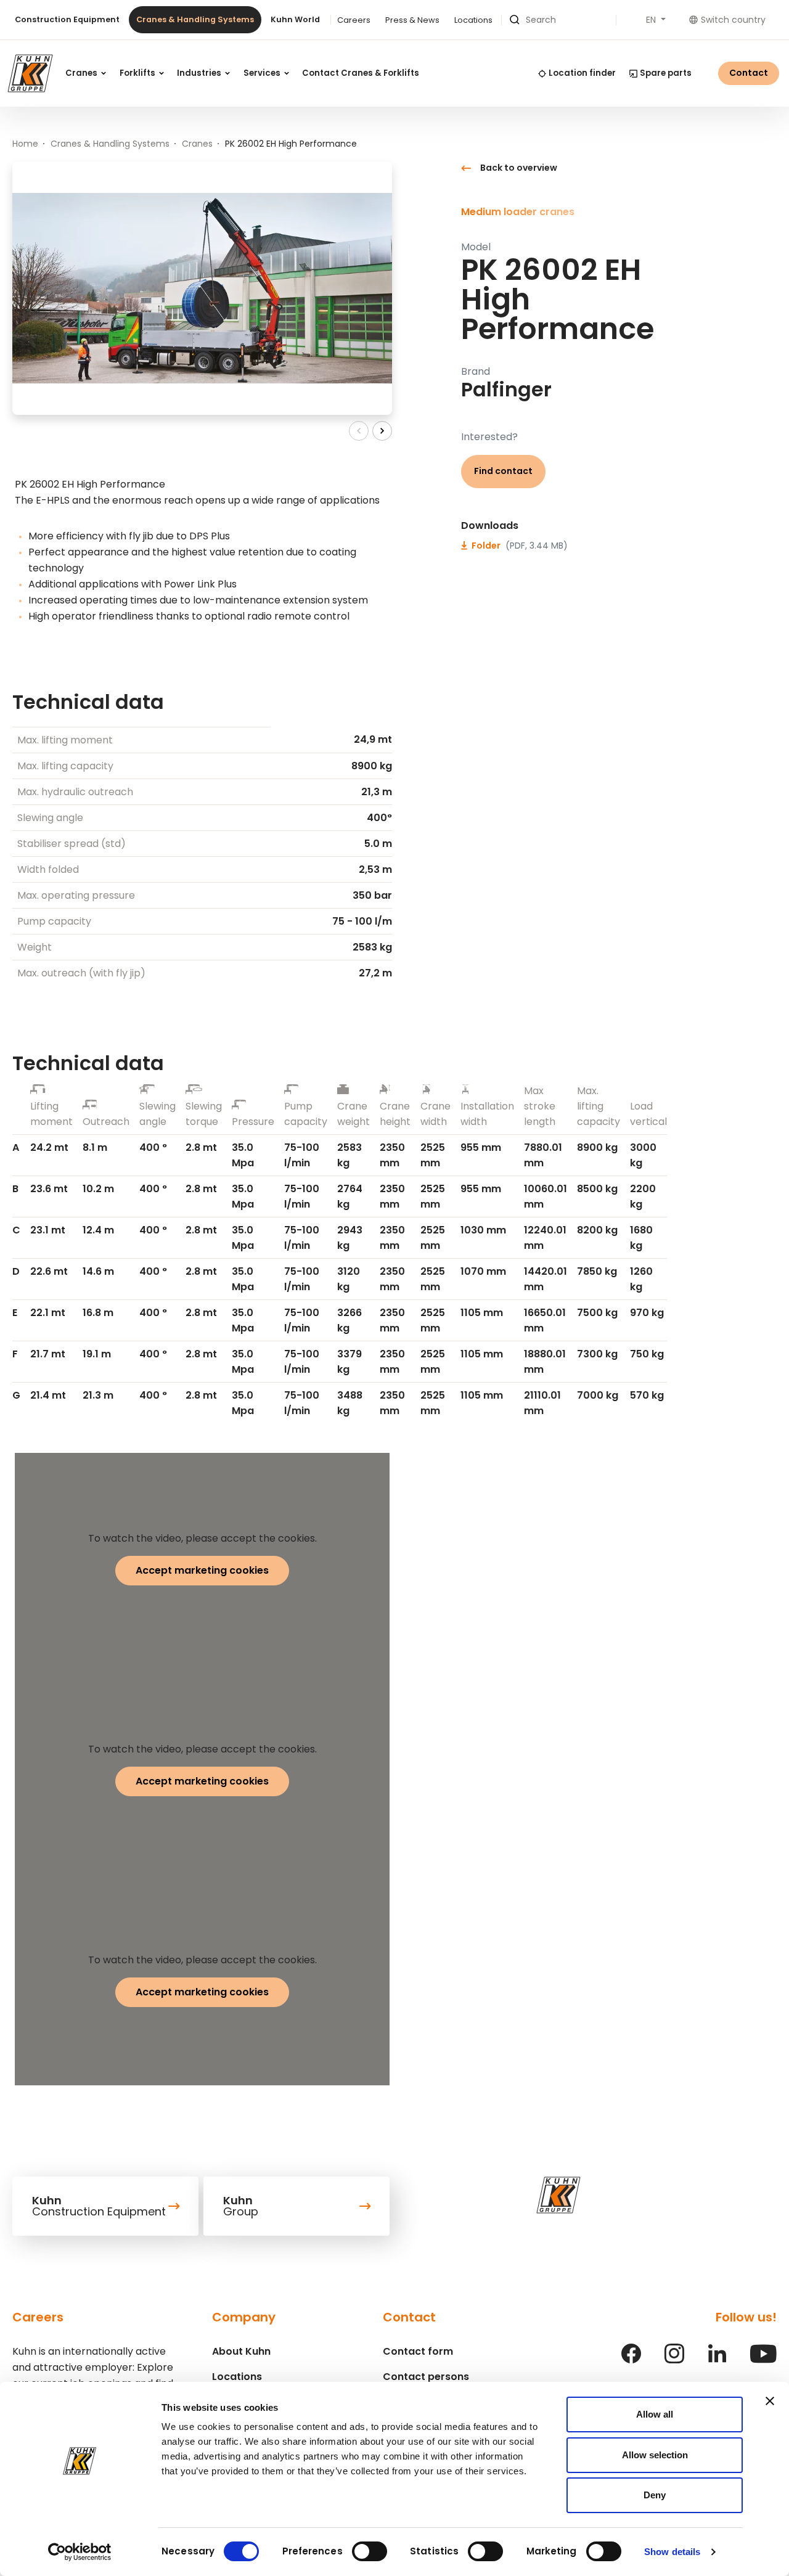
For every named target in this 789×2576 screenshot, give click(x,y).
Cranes (82, 73)
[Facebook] (631, 2360)
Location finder (582, 73)
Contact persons (426, 2377)
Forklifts (138, 73)
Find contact (503, 471)
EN (652, 20)
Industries (200, 73)
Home (25, 144)
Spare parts (666, 73)
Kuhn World (295, 19)
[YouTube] (763, 2360)
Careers (354, 20)
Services (263, 73)
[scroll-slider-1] (382, 431)
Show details (672, 2552)
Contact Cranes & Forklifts (361, 73)
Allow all (655, 2414)
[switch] (370, 2551)
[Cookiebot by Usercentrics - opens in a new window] (80, 2552)
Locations (473, 20)
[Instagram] (674, 2360)
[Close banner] (770, 2401)
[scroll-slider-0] (359, 431)
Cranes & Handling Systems (195, 19)
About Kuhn (241, 2351)
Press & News (412, 20)
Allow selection (655, 2455)
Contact (749, 73)
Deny (655, 2495)
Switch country (733, 20)
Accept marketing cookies (202, 1570)
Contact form (418, 2351)
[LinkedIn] (717, 2360)
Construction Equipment (67, 19)
